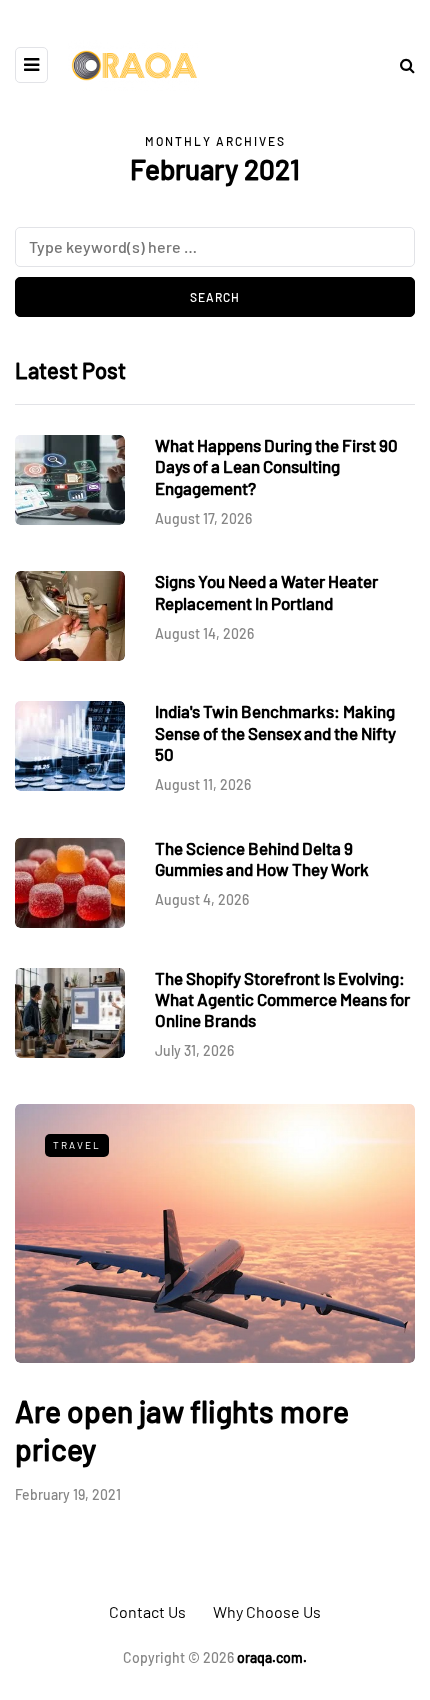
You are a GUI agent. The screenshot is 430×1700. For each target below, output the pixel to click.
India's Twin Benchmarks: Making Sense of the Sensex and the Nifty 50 (275, 732)
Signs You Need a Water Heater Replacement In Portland (266, 591)
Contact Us (147, 1611)
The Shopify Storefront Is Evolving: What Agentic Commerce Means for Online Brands (282, 999)
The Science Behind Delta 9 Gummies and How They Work (262, 858)
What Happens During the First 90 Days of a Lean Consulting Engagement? (276, 466)
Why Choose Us (267, 1611)
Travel (77, 1145)
